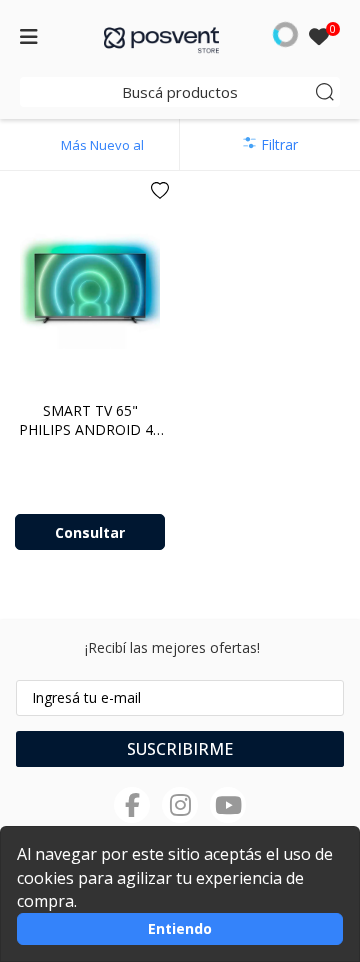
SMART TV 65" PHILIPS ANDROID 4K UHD (90, 429)
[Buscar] (325, 92)
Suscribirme (180, 749)
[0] (319, 38)
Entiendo (180, 928)
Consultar (90, 532)
